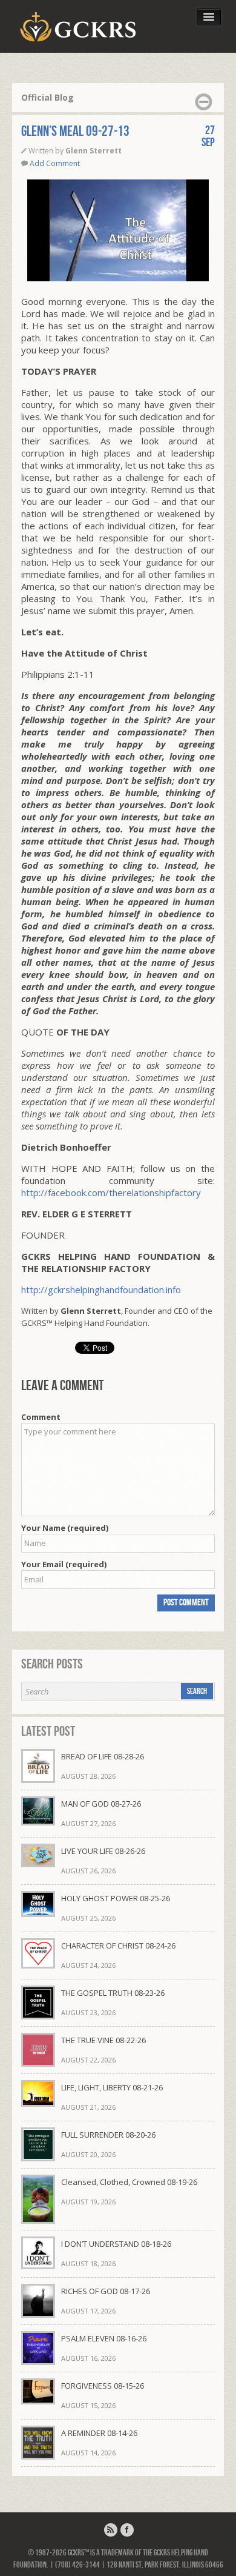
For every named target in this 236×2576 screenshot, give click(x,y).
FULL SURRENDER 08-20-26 (108, 2135)
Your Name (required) (65, 1528)
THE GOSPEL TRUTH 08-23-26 (113, 1993)
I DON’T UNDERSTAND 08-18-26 (116, 2244)
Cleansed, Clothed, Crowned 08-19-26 (129, 2182)
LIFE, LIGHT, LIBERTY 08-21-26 (112, 2087)
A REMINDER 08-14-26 (99, 2433)
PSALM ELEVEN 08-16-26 (104, 2338)
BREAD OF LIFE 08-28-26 (103, 1756)
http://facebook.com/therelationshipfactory (111, 1193)
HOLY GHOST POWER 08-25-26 (116, 1898)
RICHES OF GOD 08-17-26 (106, 2291)
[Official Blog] (111, 2530)
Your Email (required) (64, 1564)
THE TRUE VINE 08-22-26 (103, 2040)
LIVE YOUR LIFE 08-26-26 (103, 1851)
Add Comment (55, 163)
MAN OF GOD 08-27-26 (101, 1804)
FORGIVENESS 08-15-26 (103, 2386)
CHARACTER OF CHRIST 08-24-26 (118, 1945)
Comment (41, 1417)
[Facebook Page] (127, 2530)
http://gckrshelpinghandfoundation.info (101, 1290)
